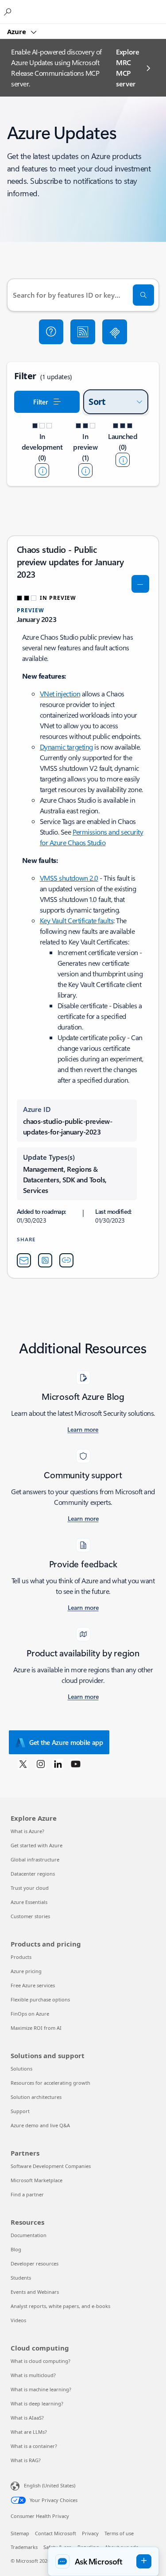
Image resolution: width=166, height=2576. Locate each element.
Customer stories (30, 1916)
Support (20, 2111)
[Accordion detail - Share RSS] (45, 1260)
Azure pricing (26, 1971)
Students (21, 2278)
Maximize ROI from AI (36, 2028)
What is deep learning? (37, 2403)
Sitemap (20, 2533)
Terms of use (119, 2533)
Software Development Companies (51, 2166)
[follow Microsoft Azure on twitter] (23, 1764)
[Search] (143, 295)
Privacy (90, 2533)
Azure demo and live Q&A (40, 2125)
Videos (18, 2320)
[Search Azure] (9, 12)
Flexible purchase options (40, 1999)
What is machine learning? (41, 2389)
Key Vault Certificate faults (77, 920)
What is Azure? (27, 1831)
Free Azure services (33, 1985)
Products (21, 1957)
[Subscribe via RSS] (83, 332)
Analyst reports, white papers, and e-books (60, 2306)
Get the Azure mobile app (66, 1742)
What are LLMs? (29, 2432)
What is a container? (34, 2446)
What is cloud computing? (41, 2361)
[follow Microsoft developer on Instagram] (41, 1764)
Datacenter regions (33, 1874)
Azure (17, 31)
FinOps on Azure (30, 2014)
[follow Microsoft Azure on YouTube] (76, 1764)
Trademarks (24, 2547)
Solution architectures (36, 2097)
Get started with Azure (37, 1845)
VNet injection (60, 694)
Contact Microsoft (56, 2533)
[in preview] (85, 470)
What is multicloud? (33, 2375)
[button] (51, 332)
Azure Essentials (29, 1902)
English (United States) (50, 2485)
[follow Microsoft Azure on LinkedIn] (58, 1764)
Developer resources (35, 2263)
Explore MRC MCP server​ (128, 68)
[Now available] (123, 460)
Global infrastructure (35, 1859)
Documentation (29, 2235)
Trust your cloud (30, 1888)
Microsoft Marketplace (37, 2180)
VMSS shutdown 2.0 (69, 878)
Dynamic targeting (66, 747)
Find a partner (27, 2194)
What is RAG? (26, 2460)
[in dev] (42, 470)
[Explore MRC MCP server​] (115, 332)
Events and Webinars (35, 2292)
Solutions (21, 2069)
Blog (16, 2249)
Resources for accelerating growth (50, 2083)
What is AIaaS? (27, 2418)
